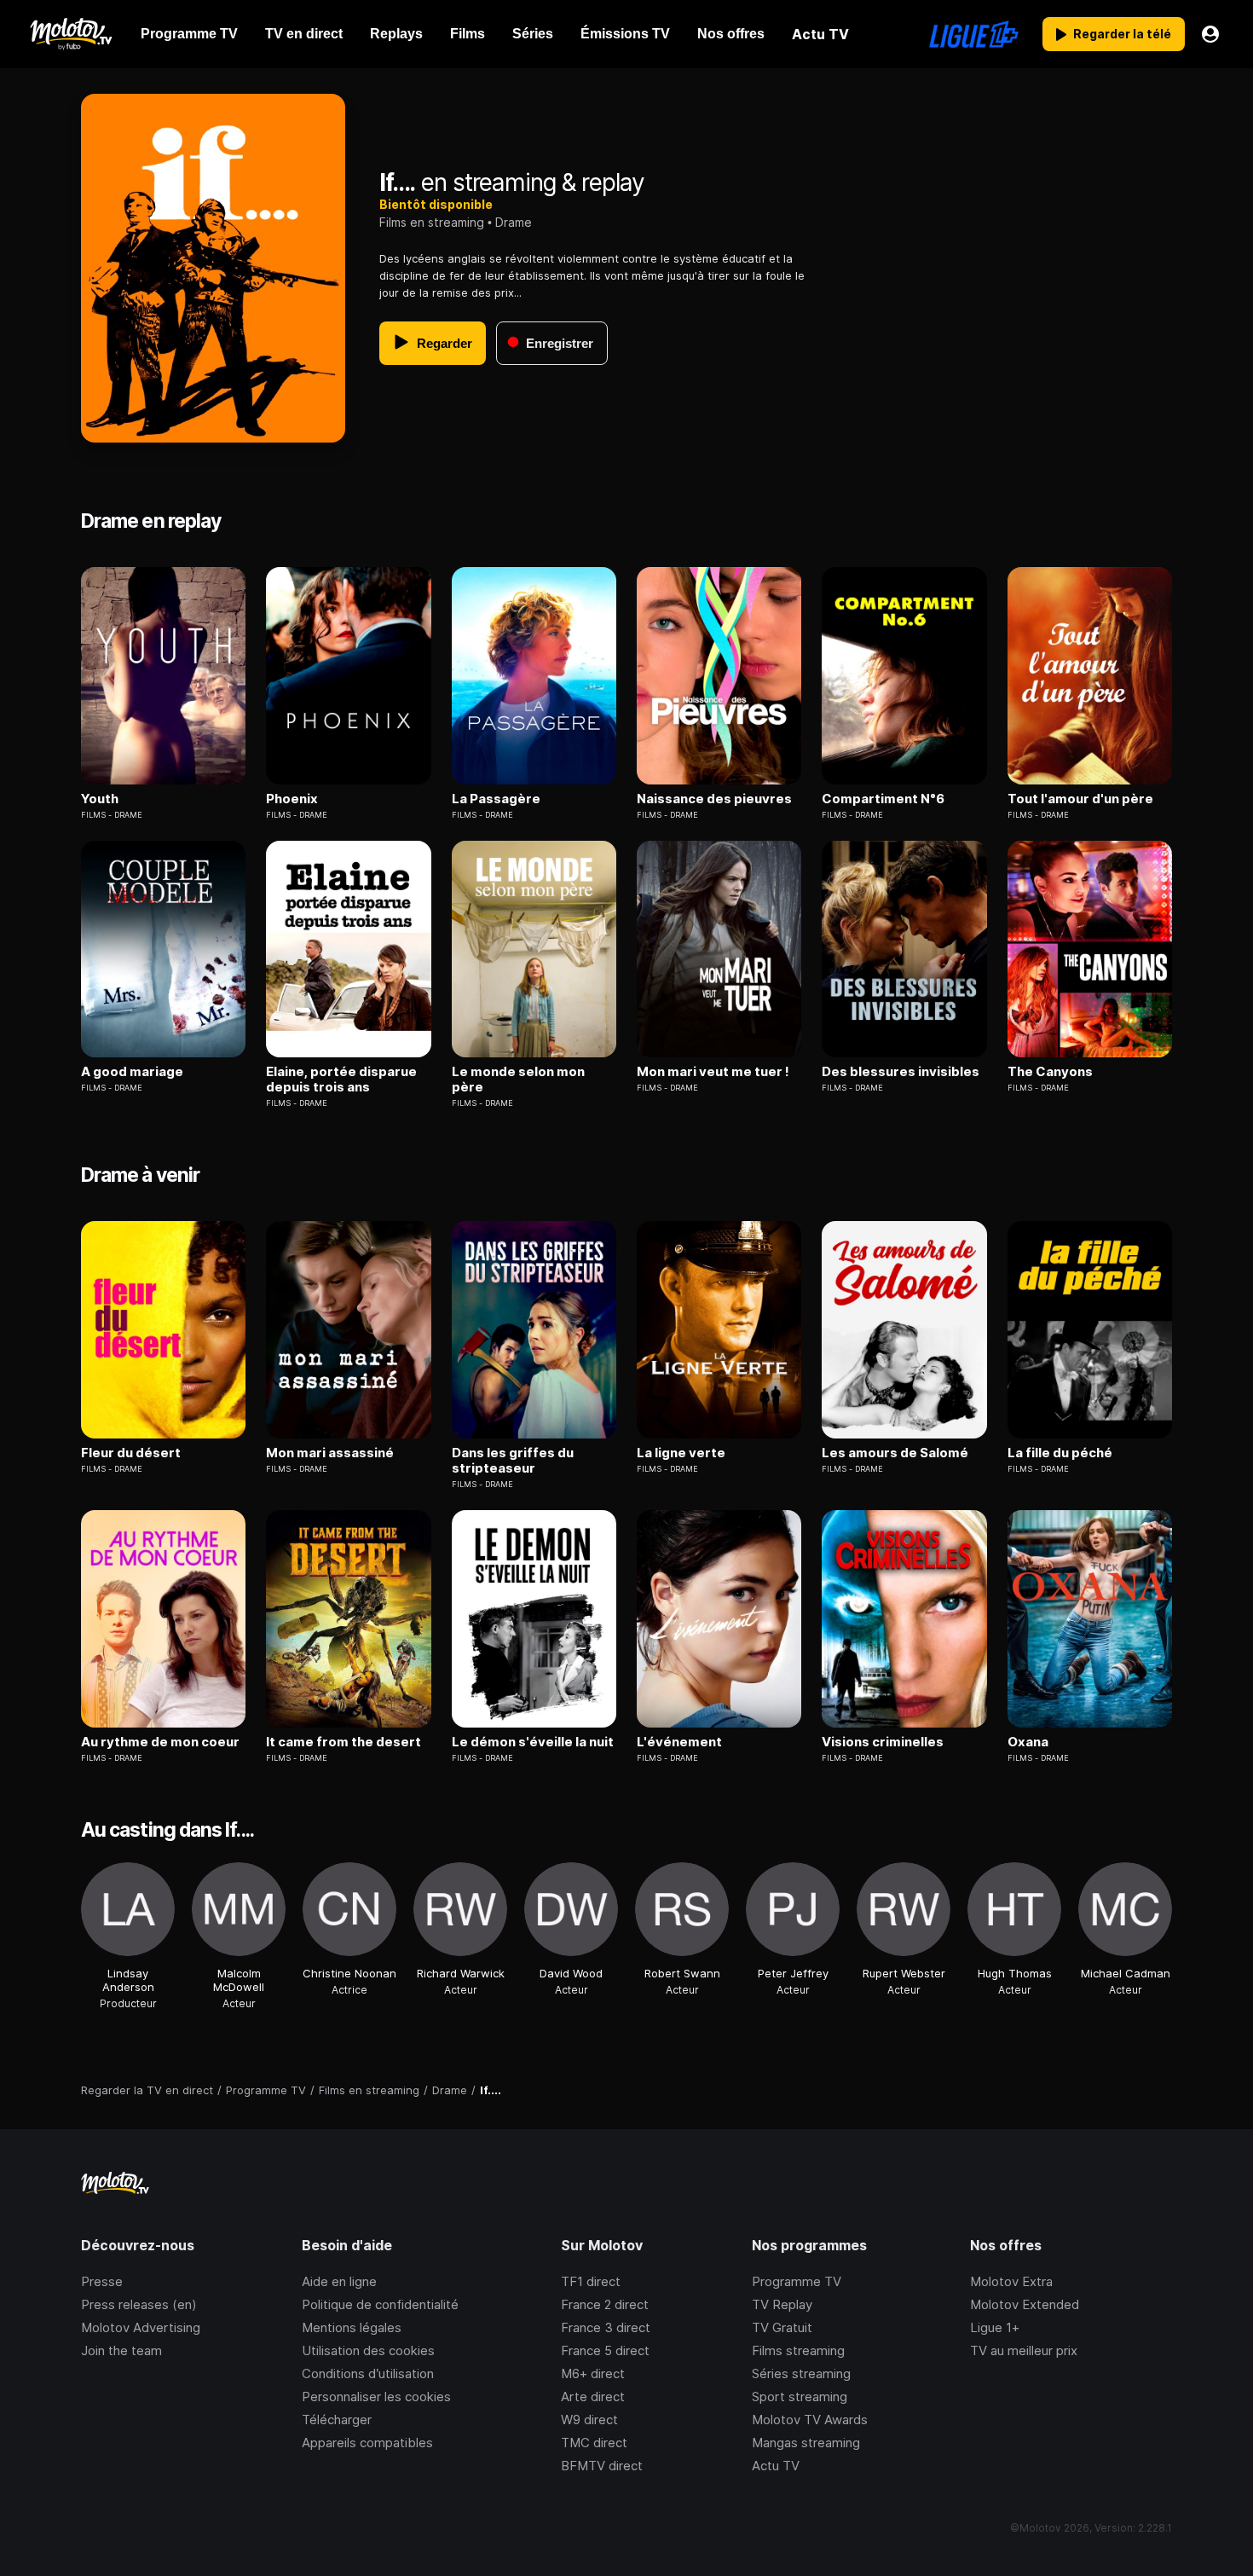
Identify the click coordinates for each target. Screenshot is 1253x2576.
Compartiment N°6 (883, 799)
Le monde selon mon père (518, 1080)
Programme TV (797, 2281)
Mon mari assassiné (330, 1453)
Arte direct (593, 2397)
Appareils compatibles (367, 2443)
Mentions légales (352, 2327)
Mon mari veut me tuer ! (713, 1072)
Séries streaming (801, 2373)
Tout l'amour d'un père (1080, 799)
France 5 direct (605, 2350)
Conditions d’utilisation (368, 2373)
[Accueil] (70, 34)
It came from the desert (344, 1742)
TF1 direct (591, 2281)
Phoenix (292, 799)
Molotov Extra (1011, 2281)
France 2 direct (605, 2304)
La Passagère (496, 799)
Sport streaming (800, 2397)
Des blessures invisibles (901, 1072)
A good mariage (132, 1072)
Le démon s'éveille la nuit (533, 1742)
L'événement (679, 1742)
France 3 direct (606, 2327)
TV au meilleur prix (1024, 2350)
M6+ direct (593, 2373)
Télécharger (337, 2420)
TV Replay (782, 2304)
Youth (100, 799)
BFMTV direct (602, 2466)
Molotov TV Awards (810, 2420)
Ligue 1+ (995, 2327)
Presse (102, 2281)
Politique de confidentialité (380, 2304)
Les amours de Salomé (895, 1453)
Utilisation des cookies (368, 2350)
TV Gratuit (782, 2327)
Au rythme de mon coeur (160, 1742)
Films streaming (798, 2350)
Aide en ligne (339, 2281)
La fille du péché (1060, 1453)
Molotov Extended (1025, 2304)
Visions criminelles (883, 1742)
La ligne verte (681, 1453)
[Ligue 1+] (974, 34)
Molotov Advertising (141, 2327)
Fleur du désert (131, 1453)
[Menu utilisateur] (1210, 34)
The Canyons (1050, 1072)
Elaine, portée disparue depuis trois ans (341, 1080)
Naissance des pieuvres (714, 799)
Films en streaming (432, 222)
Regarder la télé (1122, 34)
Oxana (1028, 1742)
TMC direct (594, 2443)
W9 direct (589, 2420)
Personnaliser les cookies (376, 2397)
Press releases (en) (139, 2304)
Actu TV (776, 2466)
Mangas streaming (806, 2443)
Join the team (121, 2350)
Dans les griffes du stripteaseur (513, 1461)
